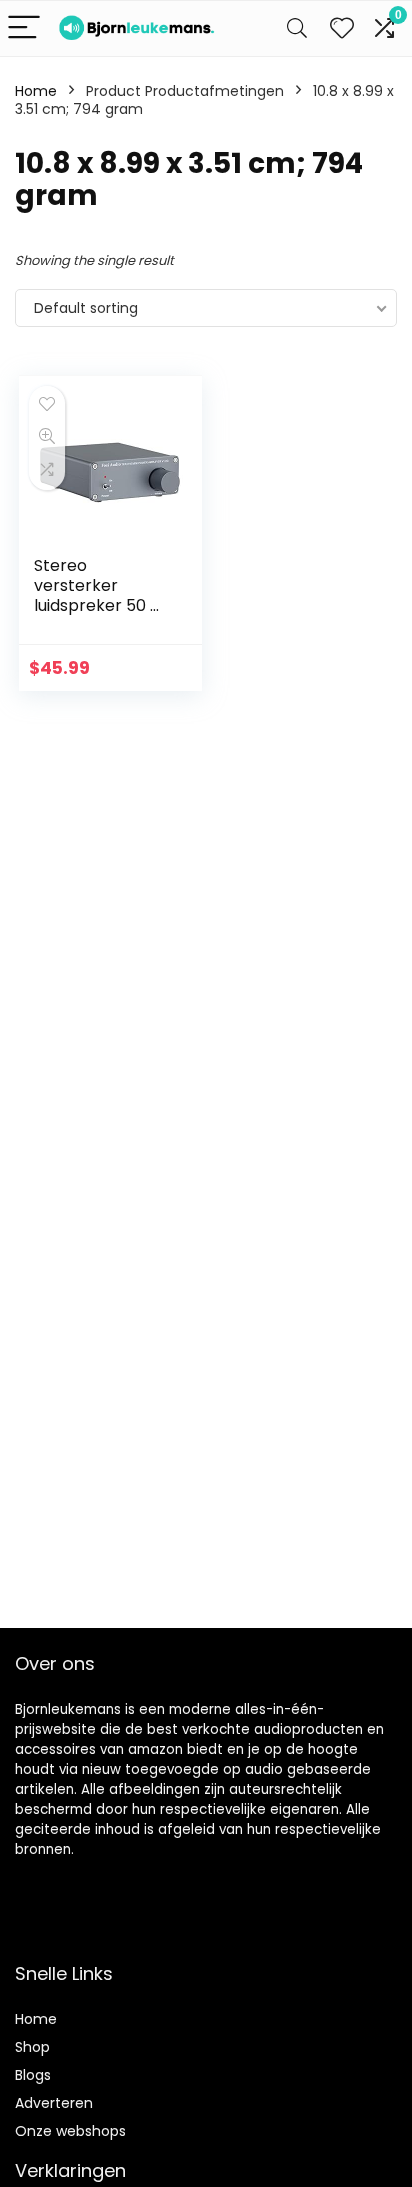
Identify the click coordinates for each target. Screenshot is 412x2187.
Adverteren (54, 2103)
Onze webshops (70, 2131)
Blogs (33, 2075)
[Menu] (24, 28)
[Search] (297, 28)
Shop (32, 2047)
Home (36, 91)
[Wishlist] (342, 28)
